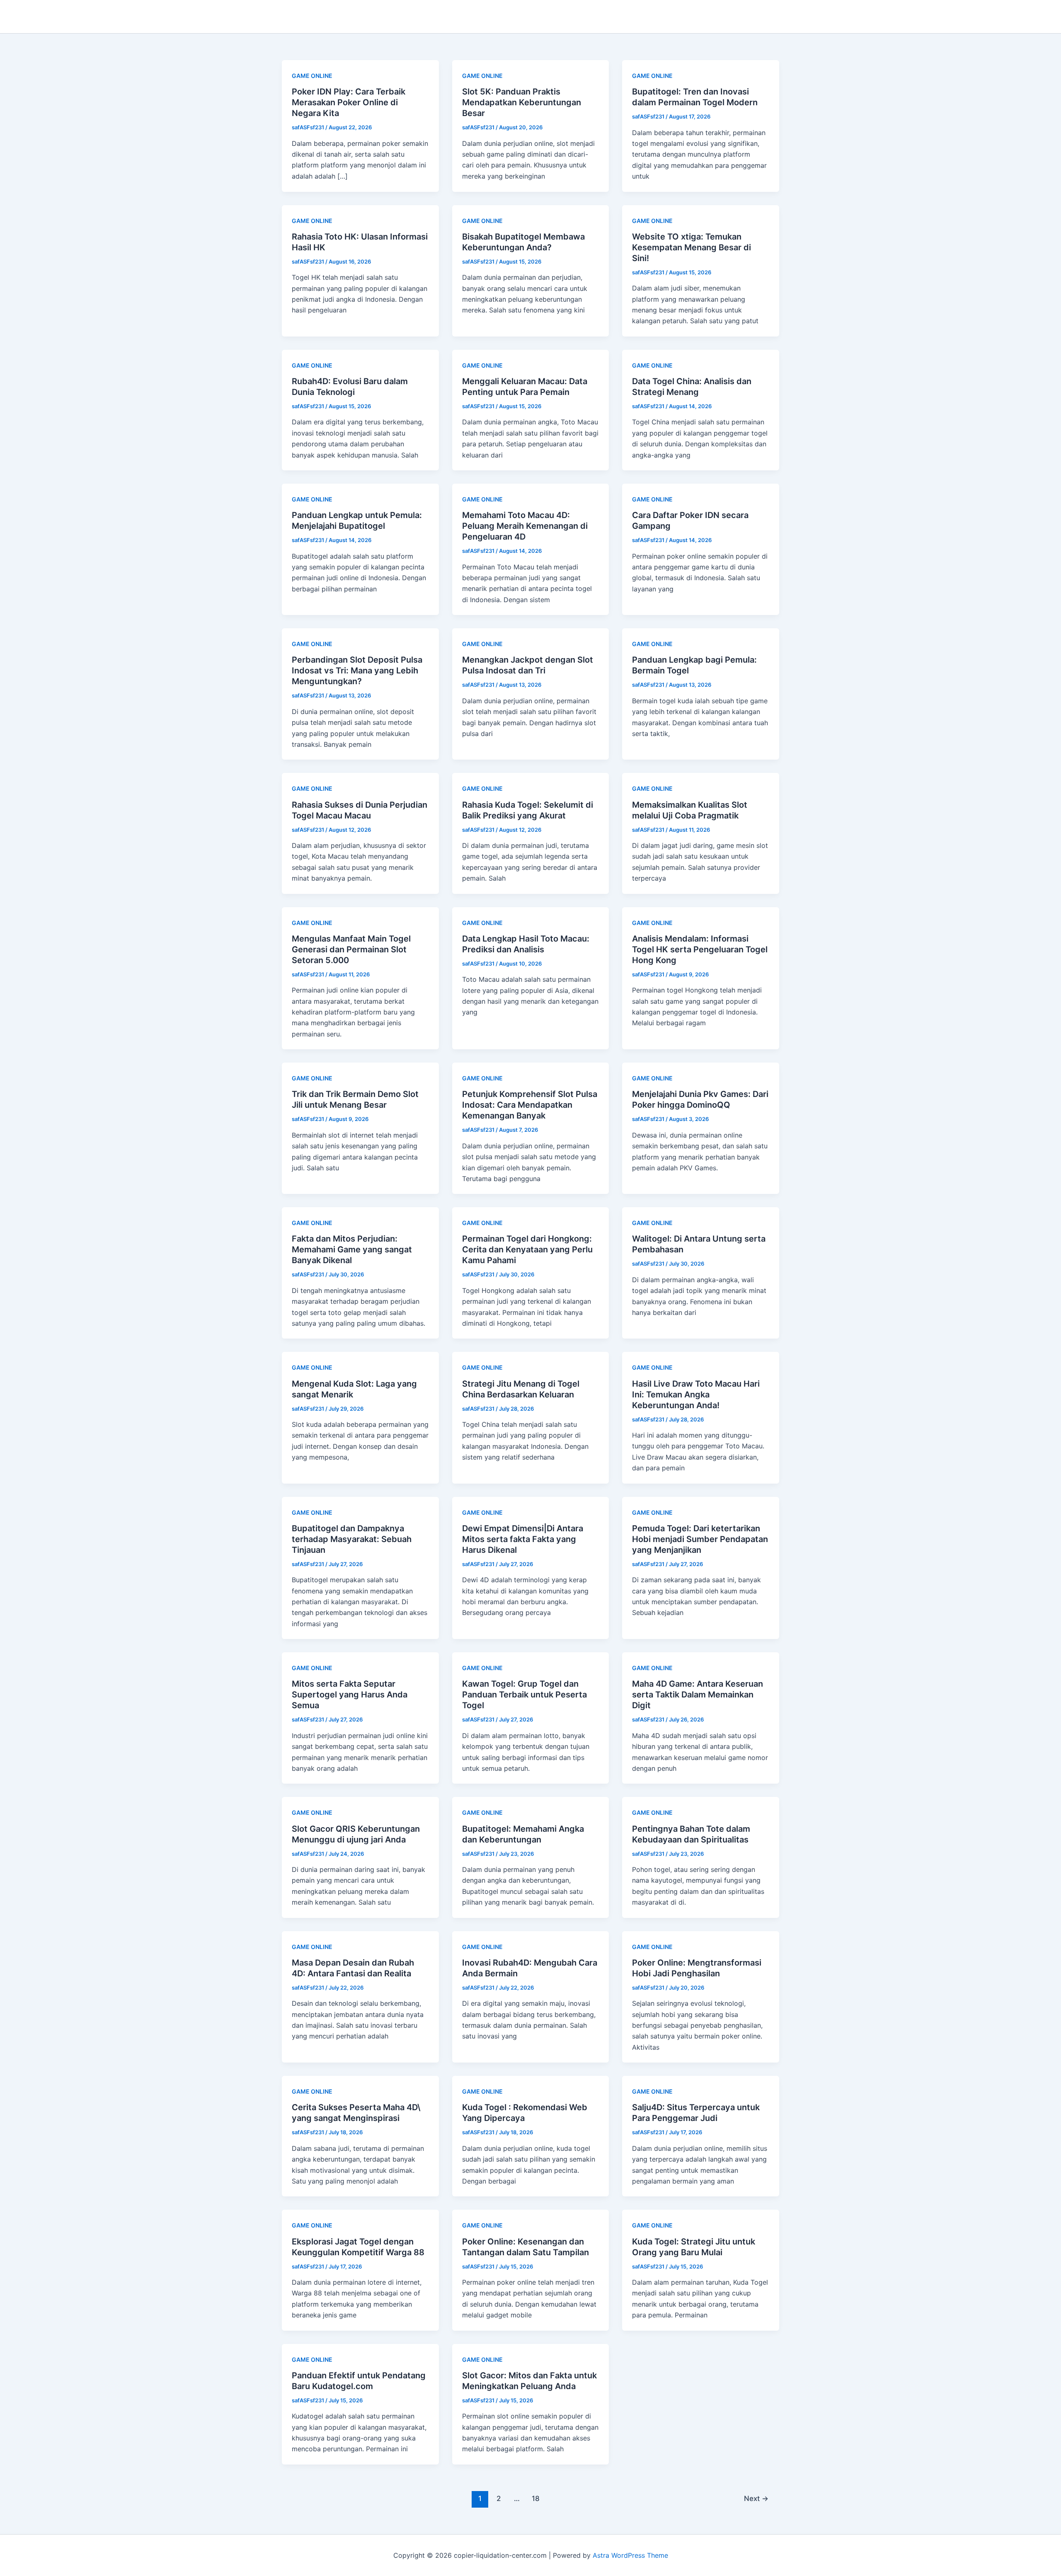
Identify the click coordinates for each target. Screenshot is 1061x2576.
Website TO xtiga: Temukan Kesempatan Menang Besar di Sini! (692, 247)
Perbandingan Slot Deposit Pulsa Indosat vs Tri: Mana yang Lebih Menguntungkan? (357, 671)
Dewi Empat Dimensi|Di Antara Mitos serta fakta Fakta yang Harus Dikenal (523, 1539)
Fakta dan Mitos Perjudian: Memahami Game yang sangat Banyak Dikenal (352, 1249)
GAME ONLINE (312, 76)
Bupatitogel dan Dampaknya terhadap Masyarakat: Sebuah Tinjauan (352, 1539)
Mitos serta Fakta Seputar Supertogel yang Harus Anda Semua (350, 1695)
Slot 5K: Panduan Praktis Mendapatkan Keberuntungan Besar (522, 102)
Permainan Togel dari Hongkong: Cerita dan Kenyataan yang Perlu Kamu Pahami (527, 1249)
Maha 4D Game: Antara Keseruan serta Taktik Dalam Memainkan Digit (698, 1695)
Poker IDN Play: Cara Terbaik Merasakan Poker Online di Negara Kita (349, 102)
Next (756, 2498)
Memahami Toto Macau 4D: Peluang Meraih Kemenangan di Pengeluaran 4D (525, 526)
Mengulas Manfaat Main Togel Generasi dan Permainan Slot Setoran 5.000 (351, 949)
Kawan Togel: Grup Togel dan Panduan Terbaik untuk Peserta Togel (524, 1695)
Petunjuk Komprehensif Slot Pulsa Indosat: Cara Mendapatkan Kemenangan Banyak (530, 1105)
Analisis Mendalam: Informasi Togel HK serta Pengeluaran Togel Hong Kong (700, 949)
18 (536, 2498)
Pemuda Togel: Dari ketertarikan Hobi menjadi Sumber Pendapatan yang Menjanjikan (700, 1539)
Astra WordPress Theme (630, 2555)
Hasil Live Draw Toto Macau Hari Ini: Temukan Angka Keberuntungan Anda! (696, 1395)
